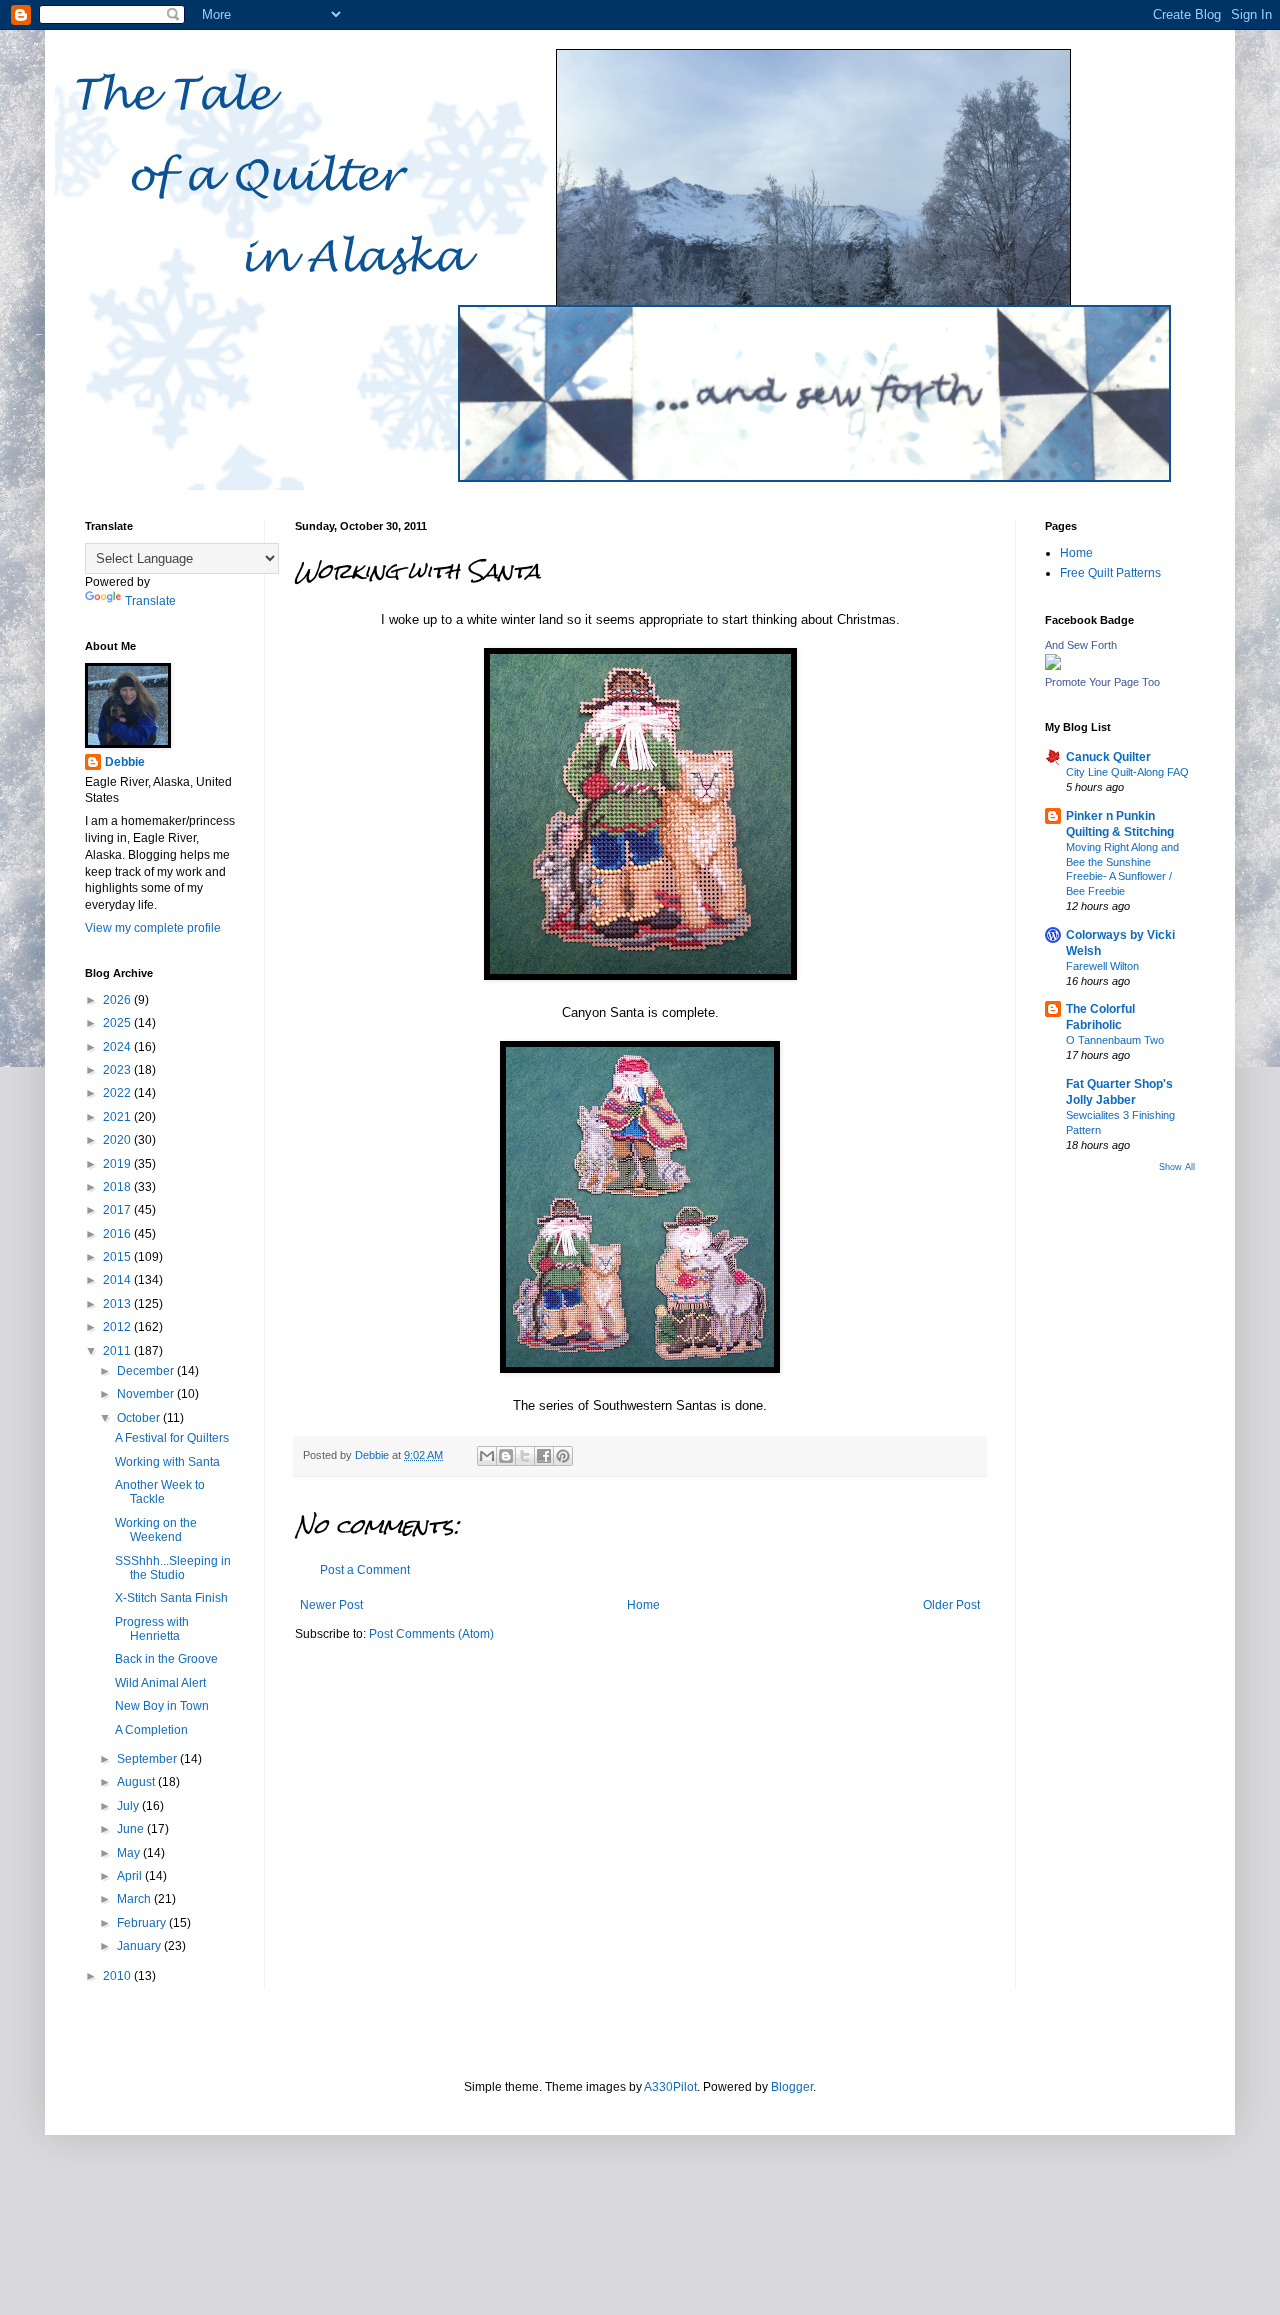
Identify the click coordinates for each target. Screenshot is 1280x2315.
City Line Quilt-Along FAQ (1127, 772)
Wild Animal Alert (160, 1683)
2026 (118, 1000)
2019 (118, 1164)
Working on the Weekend (156, 1530)
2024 (118, 1047)
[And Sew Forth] (1053, 666)
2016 (118, 1234)
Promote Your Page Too (1102, 682)
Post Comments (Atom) (431, 1634)
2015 (118, 1257)
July (129, 1806)
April (131, 1876)
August (137, 1782)
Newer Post (331, 1605)
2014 (118, 1280)
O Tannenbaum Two (1115, 1040)
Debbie (125, 762)
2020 (118, 1140)
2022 (118, 1093)
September (148, 1759)
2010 (118, 1976)
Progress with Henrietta (152, 1629)
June (132, 1829)
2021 (118, 1117)
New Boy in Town (162, 1706)
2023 (118, 1070)
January (140, 1946)
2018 (118, 1187)
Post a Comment (365, 1570)
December (147, 1371)
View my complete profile (153, 928)
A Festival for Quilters (172, 1438)
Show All (1177, 1167)
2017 (118, 1210)
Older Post (951, 1605)
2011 (118, 1351)
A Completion (151, 1730)
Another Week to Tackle (160, 1492)
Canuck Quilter (1108, 757)
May (130, 1853)
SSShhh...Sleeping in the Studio (173, 1568)
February (143, 1923)
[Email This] (487, 1456)
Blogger (792, 2087)
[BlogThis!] (506, 1456)
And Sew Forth (1081, 645)
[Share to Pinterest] (563, 1456)
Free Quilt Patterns (1110, 573)
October (140, 1418)
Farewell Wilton (1102, 966)
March (135, 1899)
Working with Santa (167, 1462)
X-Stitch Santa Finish (171, 1598)
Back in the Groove (166, 1659)
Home (643, 1605)
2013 (118, 1304)
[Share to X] (525, 1456)
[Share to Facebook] (544, 1456)
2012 (118, 1327)
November (147, 1394)
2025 (118, 1023)
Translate (150, 601)
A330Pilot (670, 2087)
